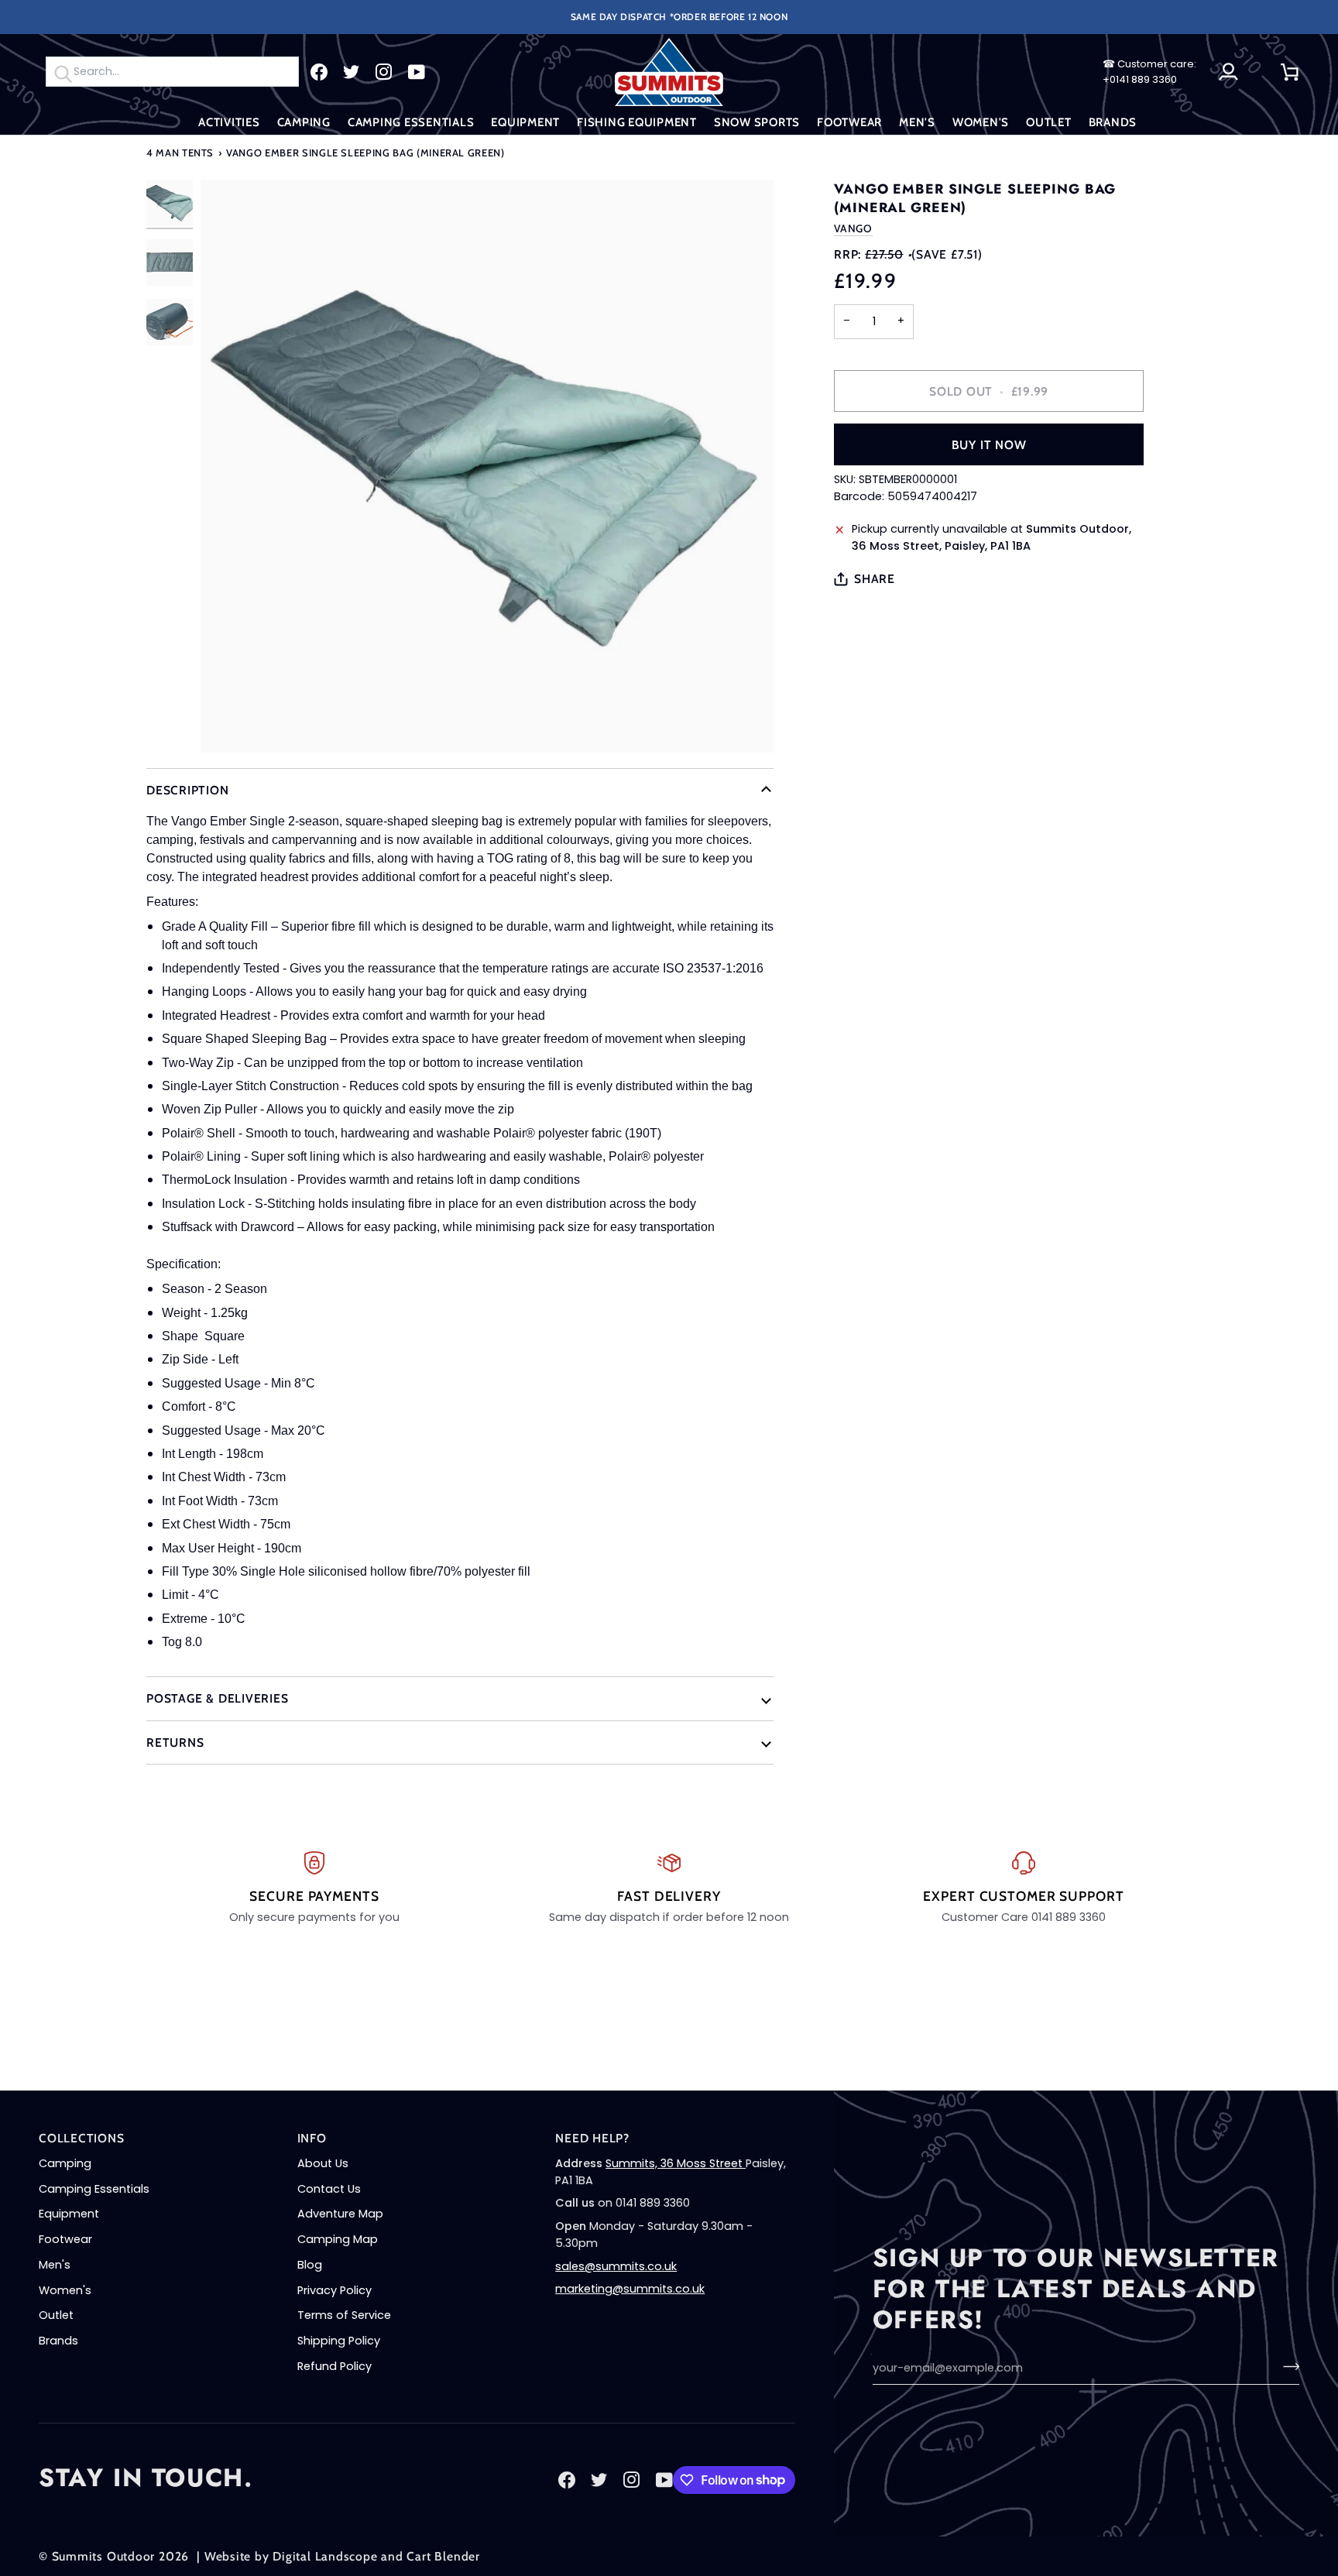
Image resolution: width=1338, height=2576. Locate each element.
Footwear (65, 2239)
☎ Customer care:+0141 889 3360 (1149, 72)
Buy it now (989, 445)
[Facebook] (319, 72)
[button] (229, 123)
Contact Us (329, 2189)
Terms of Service (344, 2315)
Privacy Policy (334, 2290)
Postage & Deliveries (218, 1698)
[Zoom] (487, 466)
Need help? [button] (592, 2138)
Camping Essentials (94, 2189)
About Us (323, 2163)
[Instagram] (384, 72)
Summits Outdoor (104, 2556)
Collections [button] (82, 2138)
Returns (175, 1742)
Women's (65, 2290)
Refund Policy (334, 2366)
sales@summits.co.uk (616, 2266)
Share (875, 579)
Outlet (56, 2315)
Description (188, 790)
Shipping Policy (339, 2341)
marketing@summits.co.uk (630, 2289)
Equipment (69, 2214)
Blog (310, 2265)
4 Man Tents (180, 153)
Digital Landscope (325, 2556)
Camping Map (338, 2239)
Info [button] (312, 2138)
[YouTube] (417, 72)
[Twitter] (352, 72)
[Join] (1287, 2366)
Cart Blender (443, 2556)
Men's (55, 2265)
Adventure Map (340, 2214)
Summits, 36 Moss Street (676, 2163)
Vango (853, 228)
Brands (58, 2341)
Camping (65, 2163)
